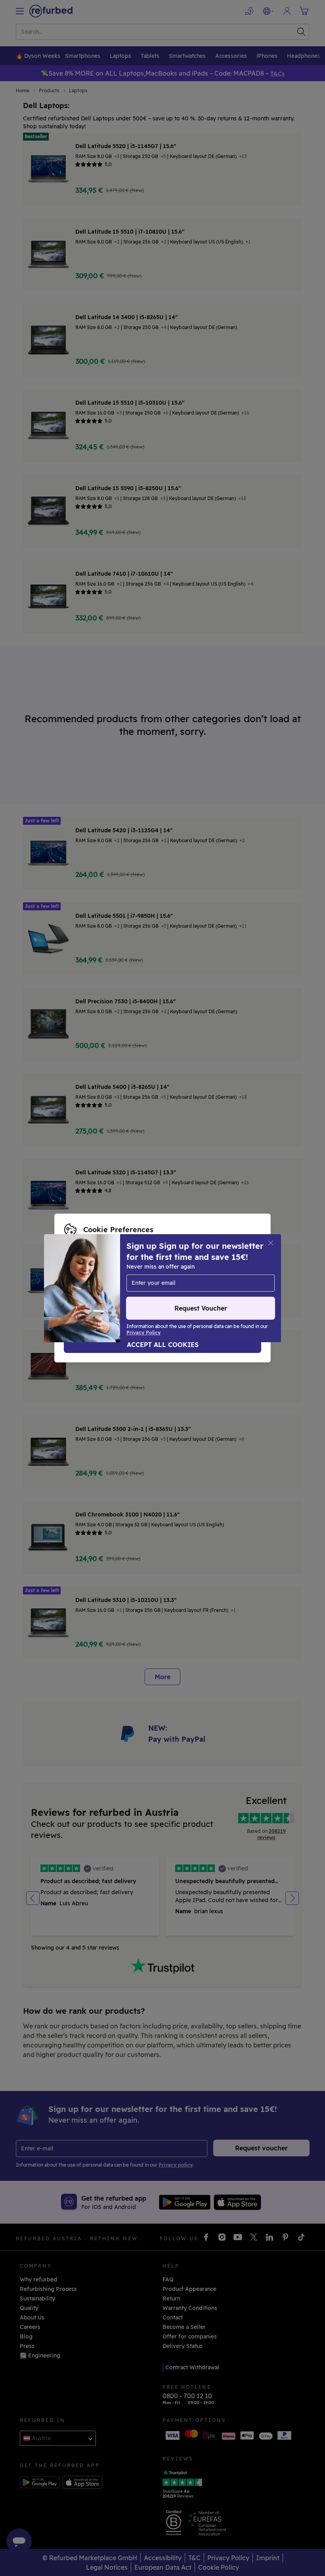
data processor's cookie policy (106, 1288)
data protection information (154, 1280)
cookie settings (230, 1271)
